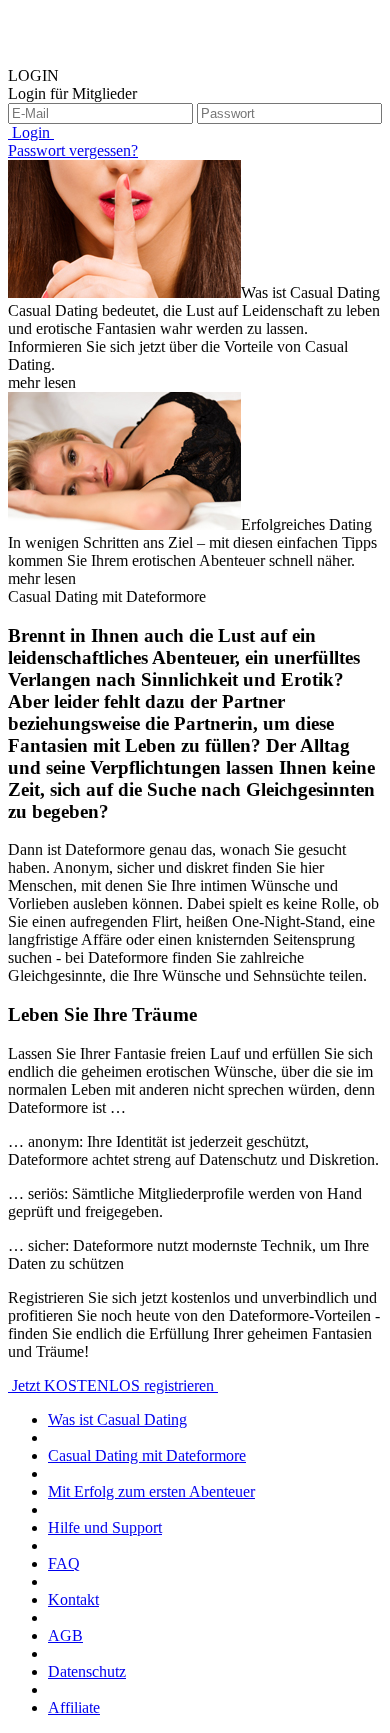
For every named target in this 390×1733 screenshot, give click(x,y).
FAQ (64, 1563)
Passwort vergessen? (73, 150)
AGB (65, 1635)
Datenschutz (87, 1671)
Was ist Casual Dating (117, 1419)
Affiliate (74, 1707)
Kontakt (73, 1599)
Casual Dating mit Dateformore (147, 1455)
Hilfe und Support (105, 1527)
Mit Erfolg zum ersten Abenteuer (151, 1491)
